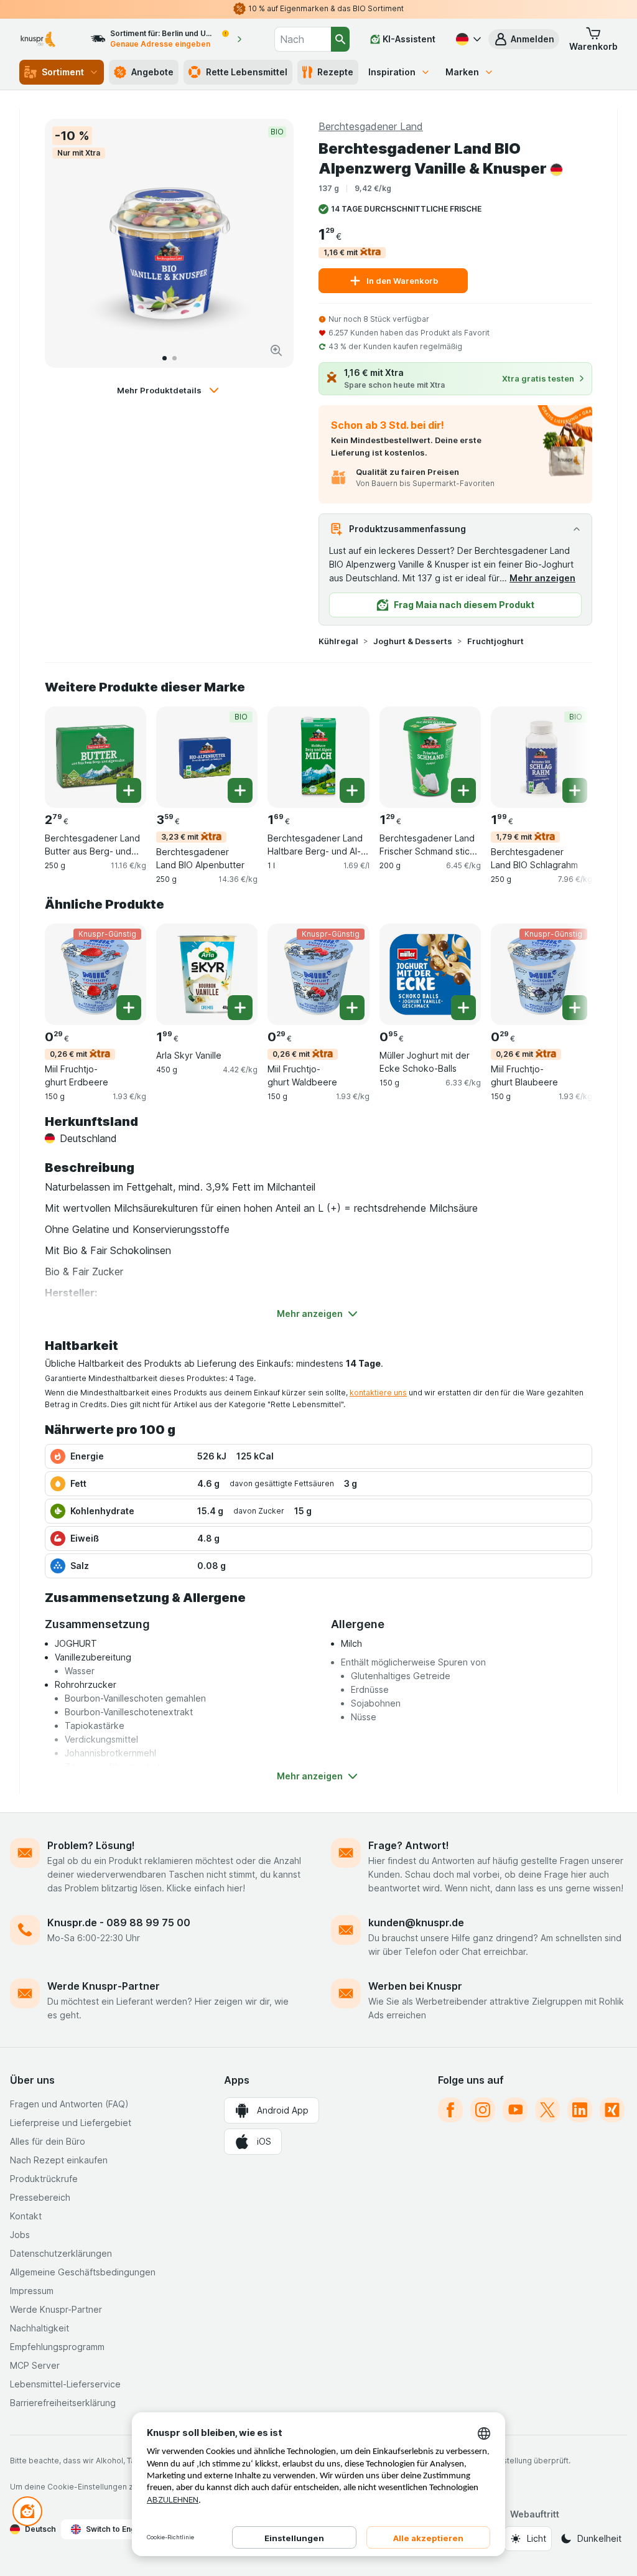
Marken (462, 72)
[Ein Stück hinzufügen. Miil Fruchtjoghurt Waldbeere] (352, 1008)
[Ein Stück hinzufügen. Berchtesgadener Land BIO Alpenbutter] (240, 790)
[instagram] (483, 2110)
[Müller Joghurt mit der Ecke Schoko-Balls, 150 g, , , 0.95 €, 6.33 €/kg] (430, 974)
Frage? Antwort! (409, 1845)
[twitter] (547, 2110)
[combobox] (303, 39)
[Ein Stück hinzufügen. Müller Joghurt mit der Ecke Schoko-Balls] (463, 1008)
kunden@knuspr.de (416, 1923)
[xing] (612, 2110)
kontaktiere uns (378, 1393)
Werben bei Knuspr (415, 1986)
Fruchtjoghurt (495, 641)
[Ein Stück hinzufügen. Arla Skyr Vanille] (240, 1008)
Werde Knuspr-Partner (104, 1986)
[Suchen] (340, 39)
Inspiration (392, 72)
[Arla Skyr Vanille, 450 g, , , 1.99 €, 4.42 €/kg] (207, 974)
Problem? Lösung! (91, 1845)
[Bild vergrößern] (276, 350)
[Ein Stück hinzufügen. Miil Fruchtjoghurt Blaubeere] (575, 1008)
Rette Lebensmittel (247, 72)
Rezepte (335, 72)
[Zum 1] (165, 358)
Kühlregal (338, 641)
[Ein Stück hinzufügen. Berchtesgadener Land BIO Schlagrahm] (575, 790)
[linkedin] (580, 2110)
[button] (524, 39)
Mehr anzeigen (542, 578)
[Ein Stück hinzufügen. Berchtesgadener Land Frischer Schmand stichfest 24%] (463, 790)
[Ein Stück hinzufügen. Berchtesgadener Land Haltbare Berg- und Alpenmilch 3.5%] (352, 790)
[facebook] (450, 2110)
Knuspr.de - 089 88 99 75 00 (119, 1923)
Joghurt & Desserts (413, 641)
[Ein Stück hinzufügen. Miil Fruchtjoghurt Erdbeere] (129, 1008)
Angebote (152, 72)
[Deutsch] (467, 39)
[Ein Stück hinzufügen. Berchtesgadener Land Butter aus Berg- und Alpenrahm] (129, 790)
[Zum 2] (174, 358)
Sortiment (63, 72)
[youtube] (515, 2110)
